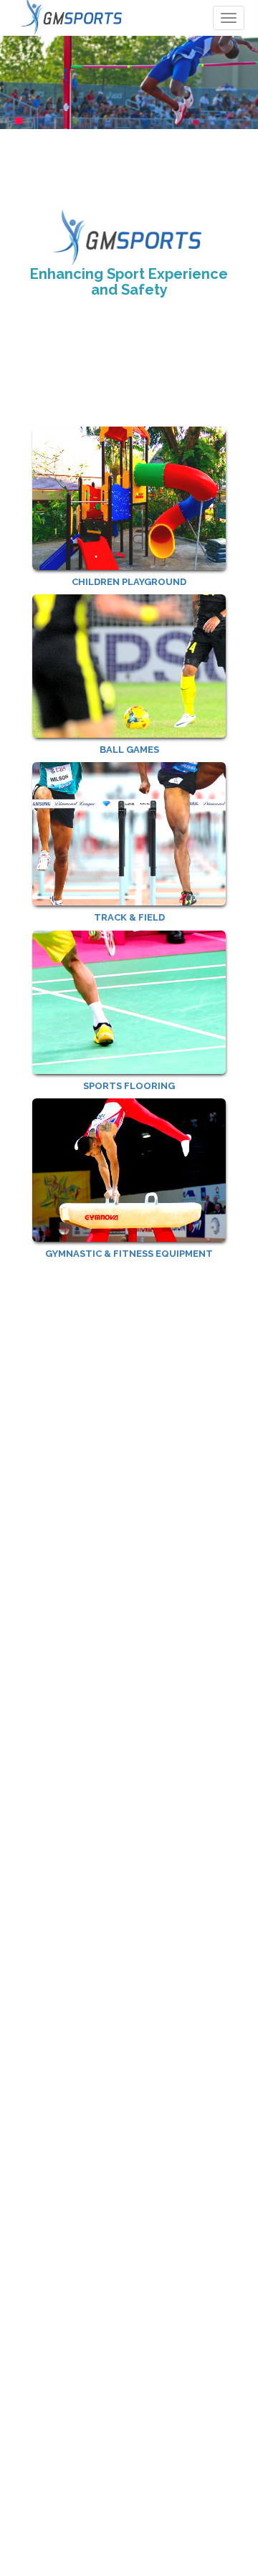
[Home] (73, 18)
